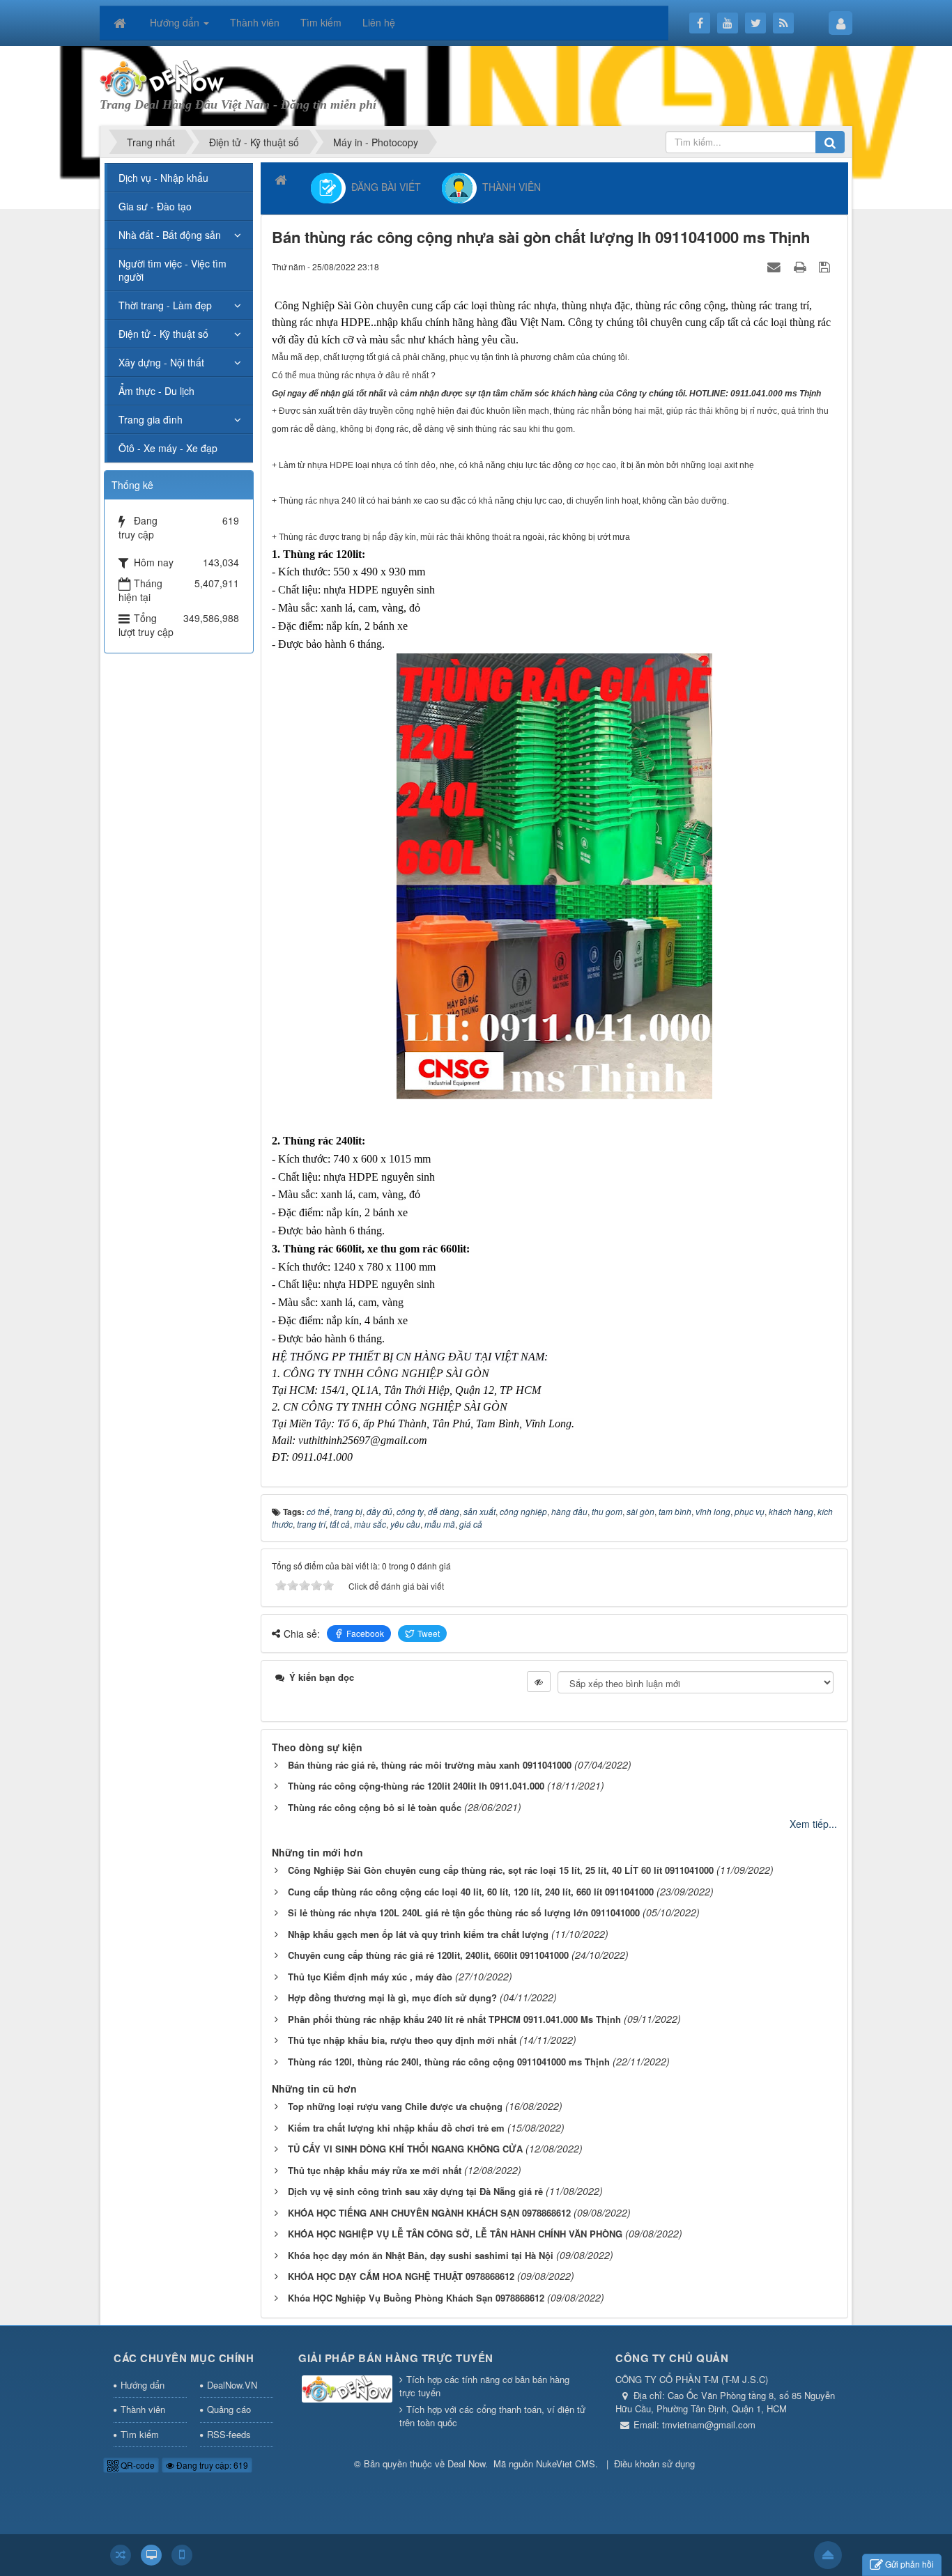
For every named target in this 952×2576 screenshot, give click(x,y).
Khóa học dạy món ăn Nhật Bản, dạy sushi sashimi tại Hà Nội (421, 2255)
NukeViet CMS (566, 2464)
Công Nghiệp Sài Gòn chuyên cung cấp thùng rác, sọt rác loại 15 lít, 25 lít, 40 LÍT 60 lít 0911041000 (501, 1870)
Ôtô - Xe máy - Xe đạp (168, 448)
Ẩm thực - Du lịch (156, 391)
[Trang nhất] (121, 22)
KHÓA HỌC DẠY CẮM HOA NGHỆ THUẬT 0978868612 (401, 2276)
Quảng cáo (229, 2409)
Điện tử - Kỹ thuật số (163, 334)
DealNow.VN (232, 2385)
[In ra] (801, 266)
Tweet (429, 1633)
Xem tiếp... (813, 1824)
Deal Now (466, 2464)
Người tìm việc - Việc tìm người (172, 270)
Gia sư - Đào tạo (155, 206)
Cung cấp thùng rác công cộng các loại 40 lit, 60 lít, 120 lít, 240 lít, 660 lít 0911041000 (471, 1892)
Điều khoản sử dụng (654, 2464)
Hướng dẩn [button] (176, 22)
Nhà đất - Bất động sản (170, 235)
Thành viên (143, 2409)
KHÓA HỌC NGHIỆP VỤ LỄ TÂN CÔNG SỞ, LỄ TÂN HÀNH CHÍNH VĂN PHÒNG (455, 2234)
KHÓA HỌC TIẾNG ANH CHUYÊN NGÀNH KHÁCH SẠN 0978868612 (429, 2213)
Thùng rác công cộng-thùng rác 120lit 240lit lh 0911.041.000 (416, 1786)
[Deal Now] (163, 77)
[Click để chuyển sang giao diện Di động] (182, 2555)
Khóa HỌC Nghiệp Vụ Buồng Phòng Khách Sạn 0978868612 (416, 2298)
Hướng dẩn (143, 2385)
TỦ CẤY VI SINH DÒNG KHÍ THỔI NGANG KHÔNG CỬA (405, 2149)
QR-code (137, 2465)
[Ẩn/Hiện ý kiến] (539, 1682)
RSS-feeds (229, 2434)
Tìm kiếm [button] (321, 22)
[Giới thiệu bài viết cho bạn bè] (776, 266)
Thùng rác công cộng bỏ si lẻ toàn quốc (375, 1807)
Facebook (365, 1633)
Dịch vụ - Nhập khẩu (163, 178)
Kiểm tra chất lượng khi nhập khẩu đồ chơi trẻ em (396, 2128)
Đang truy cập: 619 (211, 2465)
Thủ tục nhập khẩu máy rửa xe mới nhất (375, 2170)
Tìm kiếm (140, 2434)
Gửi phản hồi (909, 2564)
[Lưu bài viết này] (826, 266)
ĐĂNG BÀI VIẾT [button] (383, 186)
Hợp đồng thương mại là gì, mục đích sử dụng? (392, 1997)
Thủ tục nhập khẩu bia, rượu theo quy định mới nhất (402, 2040)
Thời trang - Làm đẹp (165, 305)
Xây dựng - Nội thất (161, 362)
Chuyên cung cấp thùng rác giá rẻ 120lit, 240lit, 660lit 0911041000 (428, 1955)
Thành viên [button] (255, 22)
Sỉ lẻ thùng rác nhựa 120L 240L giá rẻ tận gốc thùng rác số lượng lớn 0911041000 (464, 1912)
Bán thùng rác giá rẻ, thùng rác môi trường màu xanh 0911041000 (430, 1765)
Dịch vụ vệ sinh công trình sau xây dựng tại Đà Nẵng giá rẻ (415, 2191)
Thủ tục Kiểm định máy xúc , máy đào (370, 1977)
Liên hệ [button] (379, 22)
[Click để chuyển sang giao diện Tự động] (121, 2555)
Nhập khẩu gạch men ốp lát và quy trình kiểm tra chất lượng (418, 1934)
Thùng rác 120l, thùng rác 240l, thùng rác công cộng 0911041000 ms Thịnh (449, 2062)
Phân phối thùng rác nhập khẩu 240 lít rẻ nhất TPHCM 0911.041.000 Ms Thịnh (454, 2019)
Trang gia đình (151, 419)
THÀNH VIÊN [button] (509, 186)
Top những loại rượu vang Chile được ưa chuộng (395, 2106)
